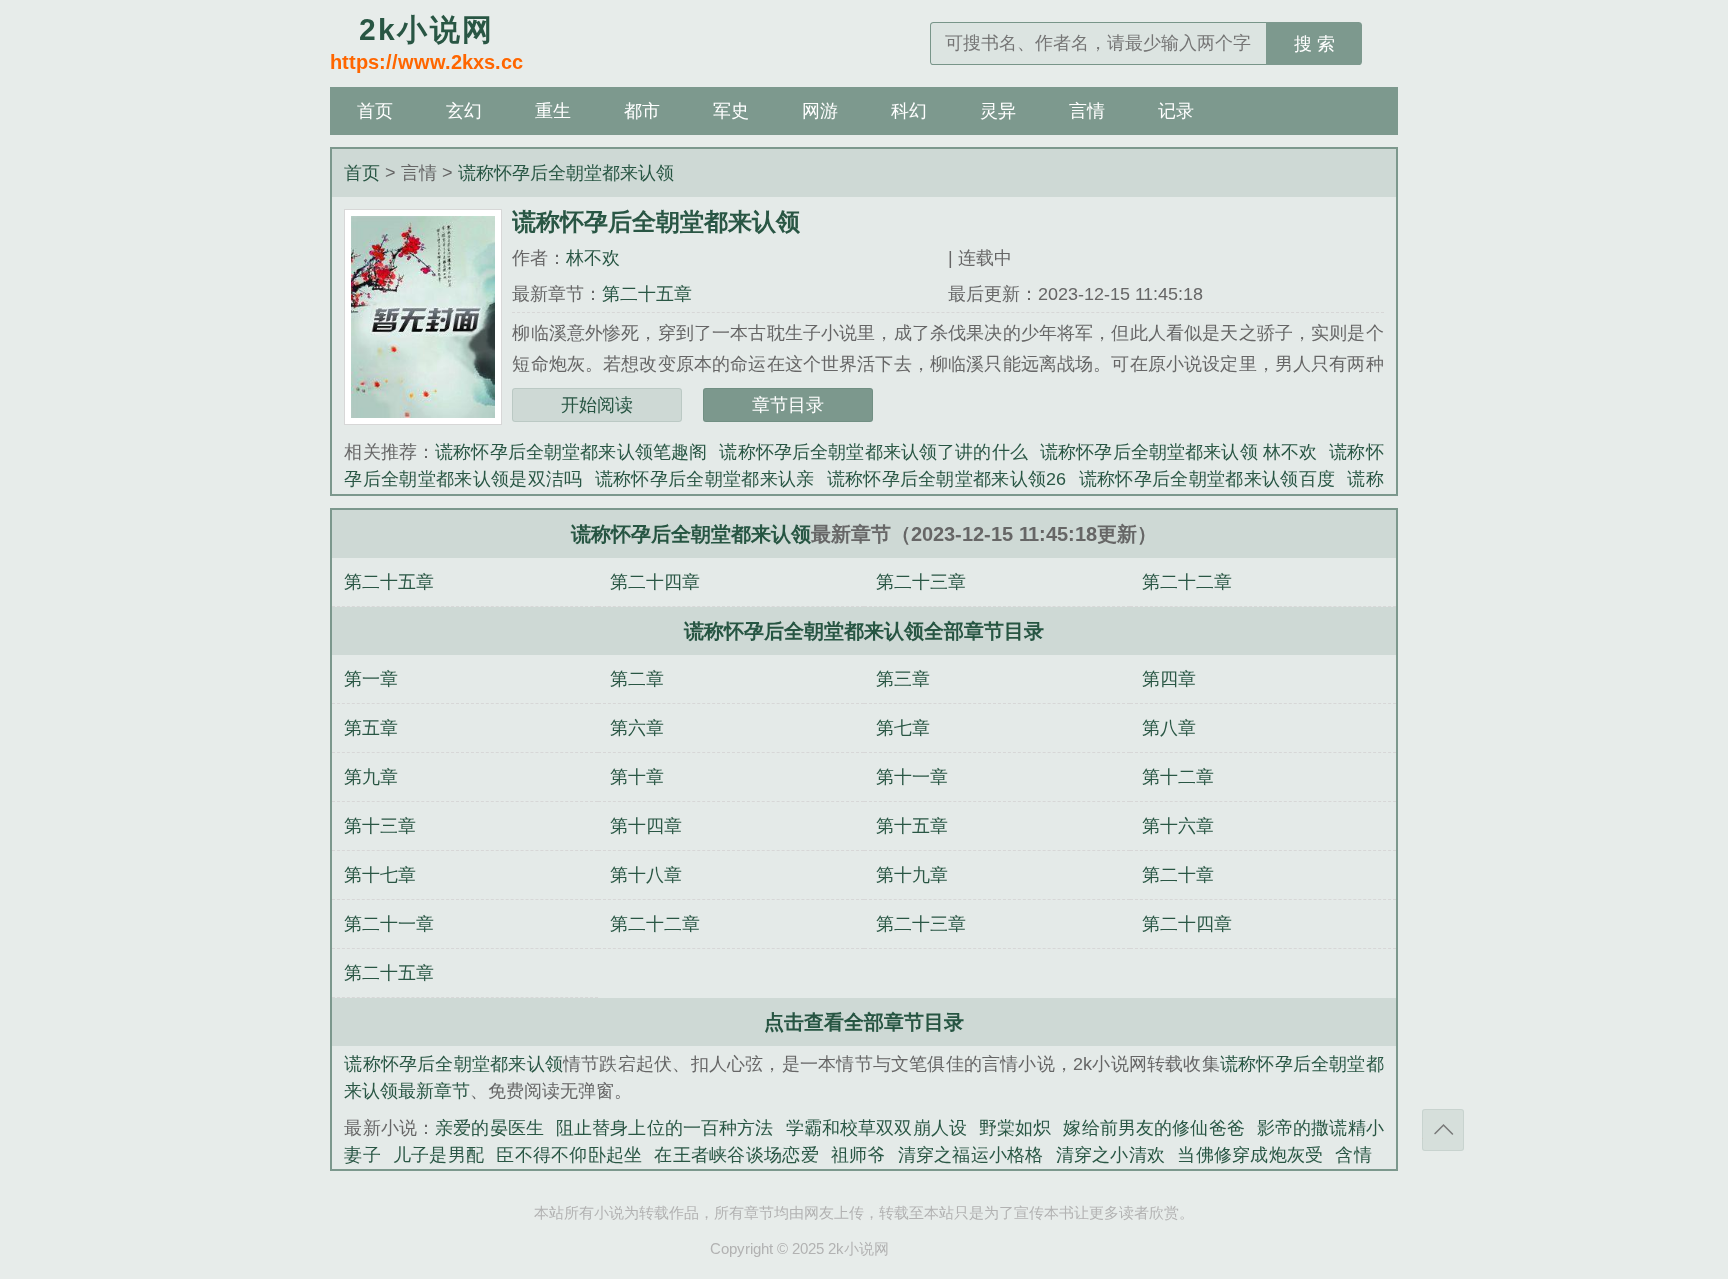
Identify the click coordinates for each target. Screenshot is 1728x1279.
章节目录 (788, 405)
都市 (642, 111)
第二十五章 (647, 294)
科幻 (909, 111)
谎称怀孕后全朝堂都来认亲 (705, 479)
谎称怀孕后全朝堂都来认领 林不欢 (1178, 452)
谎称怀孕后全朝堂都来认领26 (947, 479)
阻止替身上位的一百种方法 (665, 1128)
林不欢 (593, 258)
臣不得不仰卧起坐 (569, 1155)
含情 (1353, 1155)
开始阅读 (597, 405)
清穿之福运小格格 (971, 1155)
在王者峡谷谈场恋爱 (736, 1155)
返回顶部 (1443, 1130)
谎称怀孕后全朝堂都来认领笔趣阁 (571, 452)
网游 (820, 111)
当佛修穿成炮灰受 (1250, 1155)
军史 (731, 111)
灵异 (998, 111)
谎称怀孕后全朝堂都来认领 (566, 173)
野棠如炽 (1015, 1128)
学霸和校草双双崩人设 (876, 1128)
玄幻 (464, 111)
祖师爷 (858, 1155)
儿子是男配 (438, 1155)
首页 (375, 111)
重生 (553, 111)
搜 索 (1314, 44)
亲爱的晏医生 (489, 1128)
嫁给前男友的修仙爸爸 (1153, 1128)
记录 (1176, 111)
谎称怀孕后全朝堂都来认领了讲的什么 (873, 452)
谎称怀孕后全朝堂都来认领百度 (1206, 479)
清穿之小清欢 (1111, 1155)
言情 (1087, 111)
